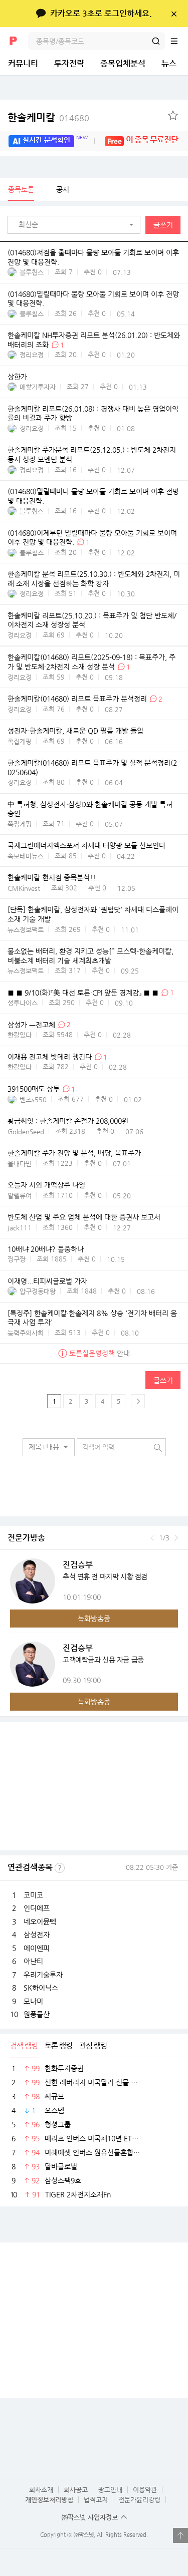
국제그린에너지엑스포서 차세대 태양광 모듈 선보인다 (86, 846)
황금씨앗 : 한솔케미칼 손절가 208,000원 (68, 1121)
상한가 (17, 377)
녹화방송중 (94, 1619)
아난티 (33, 1961)
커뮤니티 (23, 63)
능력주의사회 (26, 1333)
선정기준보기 (60, 1868)
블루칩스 (32, 272)
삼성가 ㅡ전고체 (31, 1025)
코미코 (33, 1895)
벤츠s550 (33, 1099)
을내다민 (20, 1164)
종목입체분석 (123, 63)
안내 (100, 1353)
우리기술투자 (43, 1975)
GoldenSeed (26, 1132)
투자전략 (69, 63)
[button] (76, 225)
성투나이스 (23, 1003)
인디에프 (37, 1908)
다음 (176, 1538)
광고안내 (110, 2490)
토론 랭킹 (58, 2045)
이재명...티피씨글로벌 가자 (47, 1281)
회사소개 (41, 2490)
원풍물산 (37, 2014)
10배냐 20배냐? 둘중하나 (46, 1249)
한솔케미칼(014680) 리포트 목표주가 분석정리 (77, 699)
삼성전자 (37, 1935)
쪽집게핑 (20, 741)
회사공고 (76, 2490)
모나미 (33, 2001)
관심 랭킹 (93, 2045)
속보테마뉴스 (26, 856)
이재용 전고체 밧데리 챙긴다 (50, 1057)
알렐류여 (20, 1196)
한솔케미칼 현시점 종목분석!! (52, 878)
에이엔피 (37, 1948)
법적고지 (96, 2500)
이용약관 (145, 2490)
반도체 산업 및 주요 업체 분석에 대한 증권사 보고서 (84, 1217)
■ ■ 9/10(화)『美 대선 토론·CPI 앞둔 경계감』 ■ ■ (83, 993)
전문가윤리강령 (139, 2500)
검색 (156, 41)
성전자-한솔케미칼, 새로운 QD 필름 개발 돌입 (75, 731)
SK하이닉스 (41, 1988)
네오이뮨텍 (40, 1921)
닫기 (174, 14)
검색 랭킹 (24, 2045)
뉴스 (169, 63)
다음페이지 (138, 1401)
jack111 (20, 1228)
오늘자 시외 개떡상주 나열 (46, 1185)
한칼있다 (20, 1035)
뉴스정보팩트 (26, 930)
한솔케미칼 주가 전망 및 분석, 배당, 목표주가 (74, 1153)
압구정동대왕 (38, 1291)
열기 (180, 2535)
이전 (152, 1538)
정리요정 (32, 355)
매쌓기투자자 (38, 387)
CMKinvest (24, 888)
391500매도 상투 (34, 1089)
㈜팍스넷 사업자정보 (90, 2517)
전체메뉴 (179, 41)
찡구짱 (17, 1259)
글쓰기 (163, 225)
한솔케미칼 (48, 117)
